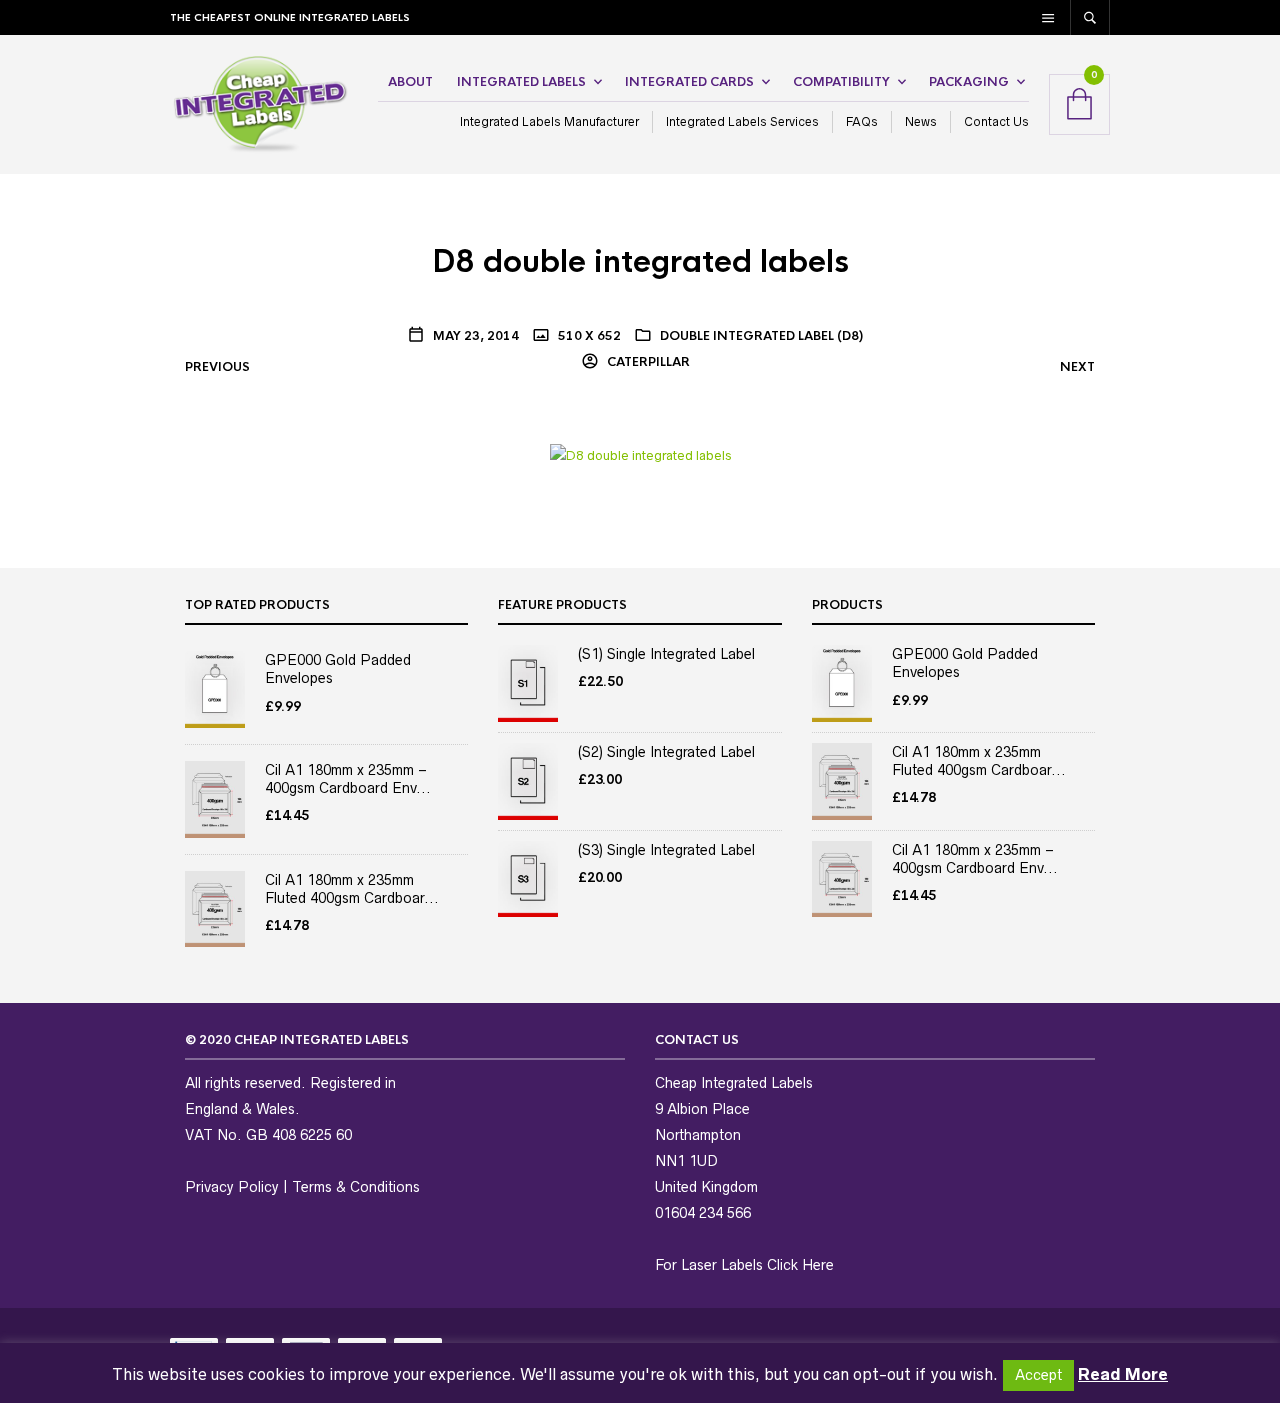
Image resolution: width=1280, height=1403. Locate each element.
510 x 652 (588, 336)
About (410, 82)
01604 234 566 (703, 1213)
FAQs (862, 121)
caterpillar (647, 362)
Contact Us (996, 121)
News (921, 121)
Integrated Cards (689, 82)
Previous (217, 367)
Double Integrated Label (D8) (761, 336)
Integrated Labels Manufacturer (549, 121)
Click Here (800, 1265)
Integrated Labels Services (742, 121)
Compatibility (841, 82)
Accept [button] (1038, 1375)
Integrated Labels (521, 82)
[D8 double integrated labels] (640, 455)
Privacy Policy (232, 1187)
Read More (1123, 1374)
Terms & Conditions (356, 1187)
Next (1077, 367)
